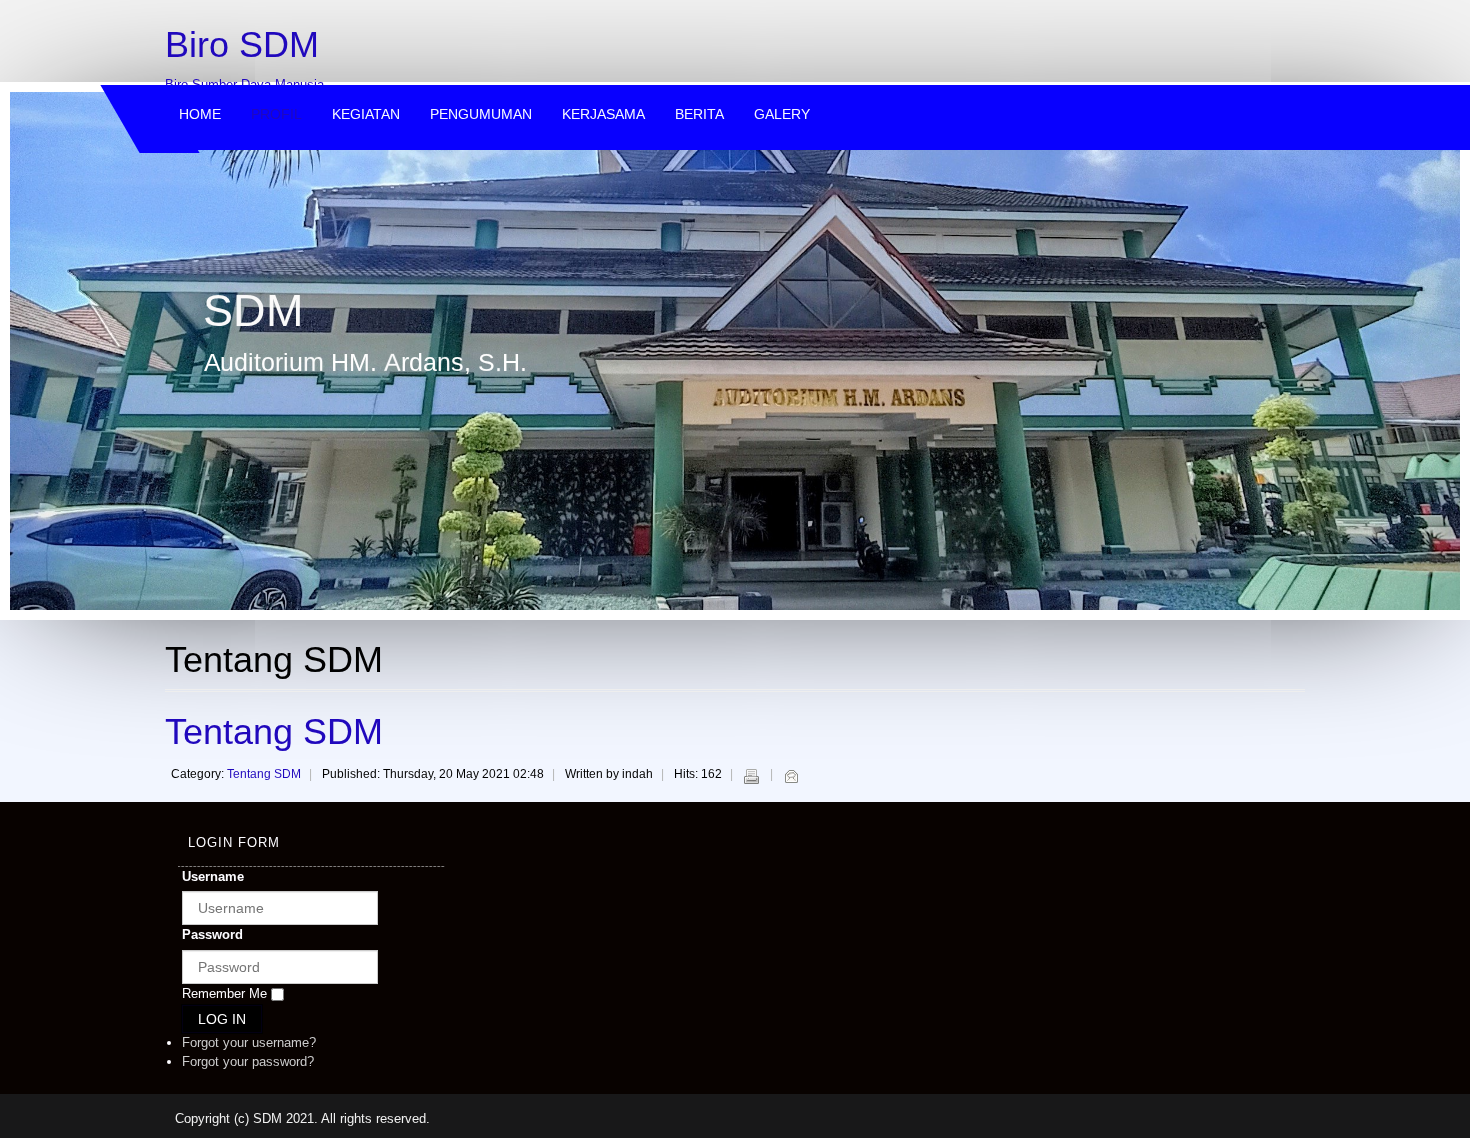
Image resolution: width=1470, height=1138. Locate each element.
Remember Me (224, 993)
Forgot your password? (248, 1061)
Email (791, 776)
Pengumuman (481, 114)
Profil (276, 114)
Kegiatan (366, 114)
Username (213, 876)
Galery (782, 114)
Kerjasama (603, 114)
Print (751, 776)
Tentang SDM (274, 731)
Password (212, 934)
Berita (699, 114)
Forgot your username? (249, 1042)
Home (200, 114)
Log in (222, 1019)
